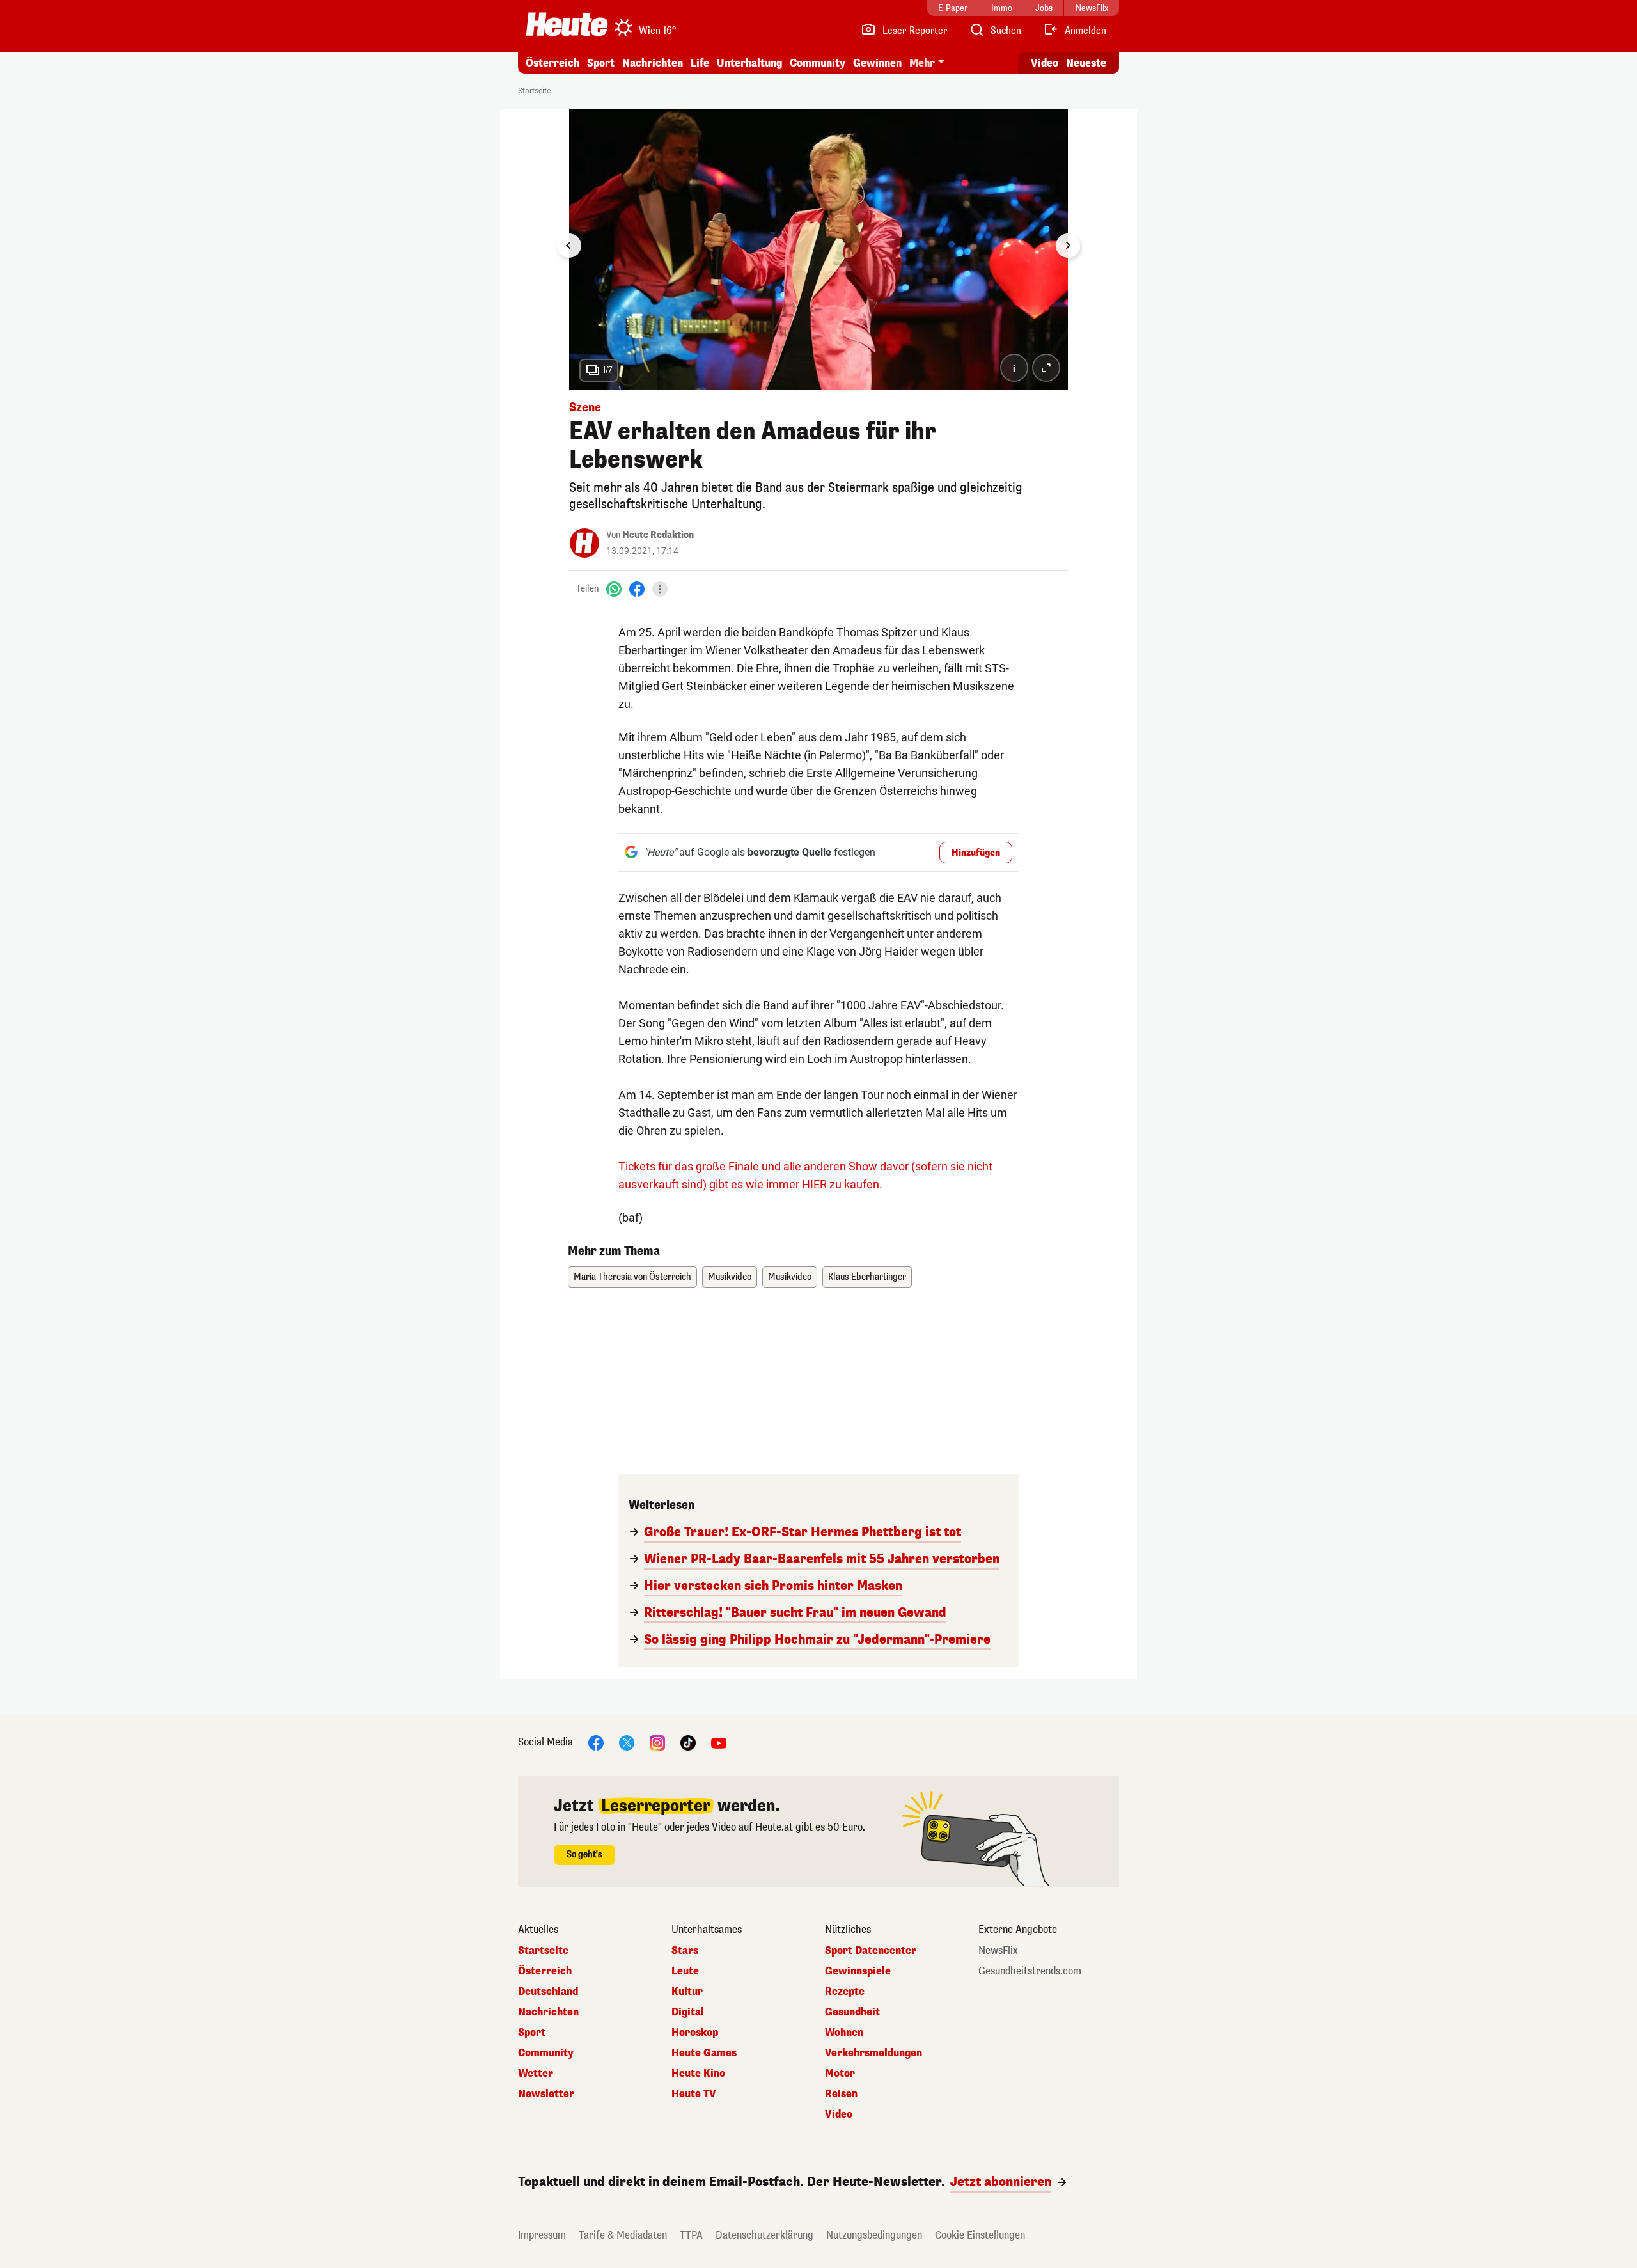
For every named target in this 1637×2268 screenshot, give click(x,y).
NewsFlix (998, 1951)
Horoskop (695, 2033)
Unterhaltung (749, 63)
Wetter (536, 2074)
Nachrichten (548, 2012)
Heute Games (704, 2053)
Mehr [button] (922, 63)
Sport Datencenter (871, 1951)
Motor (840, 2074)
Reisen (841, 2094)
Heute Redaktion (658, 535)
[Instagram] (657, 1742)
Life (700, 63)
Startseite (534, 91)
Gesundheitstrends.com (1030, 1971)
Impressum (542, 2235)
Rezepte (845, 1992)
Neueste (1086, 63)
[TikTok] (688, 1742)
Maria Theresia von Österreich (632, 1277)
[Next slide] (1068, 246)
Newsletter (546, 2094)
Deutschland (548, 1992)
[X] (627, 1742)
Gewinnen (877, 63)
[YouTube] (719, 1742)
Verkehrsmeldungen (873, 2053)
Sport (601, 63)
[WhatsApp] (614, 589)
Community (818, 63)
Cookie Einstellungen (980, 2235)
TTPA (691, 2235)
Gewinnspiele (858, 1971)
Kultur (687, 1992)
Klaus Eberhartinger (867, 1277)
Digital (688, 2012)
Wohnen (844, 2033)
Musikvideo (730, 1277)
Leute (685, 1971)
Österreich (552, 63)
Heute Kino (698, 2074)
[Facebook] (637, 589)
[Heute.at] (567, 24)
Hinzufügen (976, 853)
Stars (685, 1951)
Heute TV (694, 2094)
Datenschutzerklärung (764, 2235)
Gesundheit (852, 2012)
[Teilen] (660, 589)
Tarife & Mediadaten (623, 2235)
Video (1045, 63)
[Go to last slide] (569, 246)
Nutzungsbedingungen (874, 2235)
